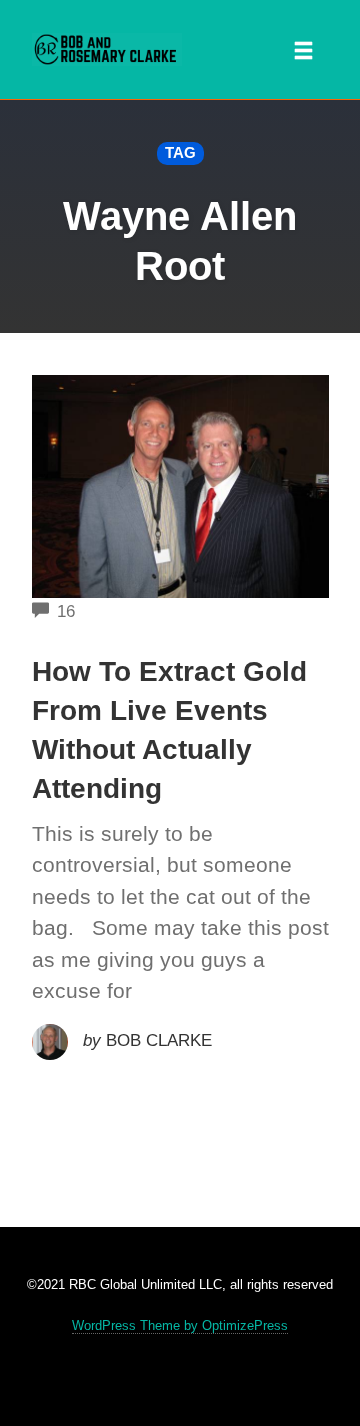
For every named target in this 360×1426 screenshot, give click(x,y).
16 (66, 611)
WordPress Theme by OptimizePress (180, 1325)
